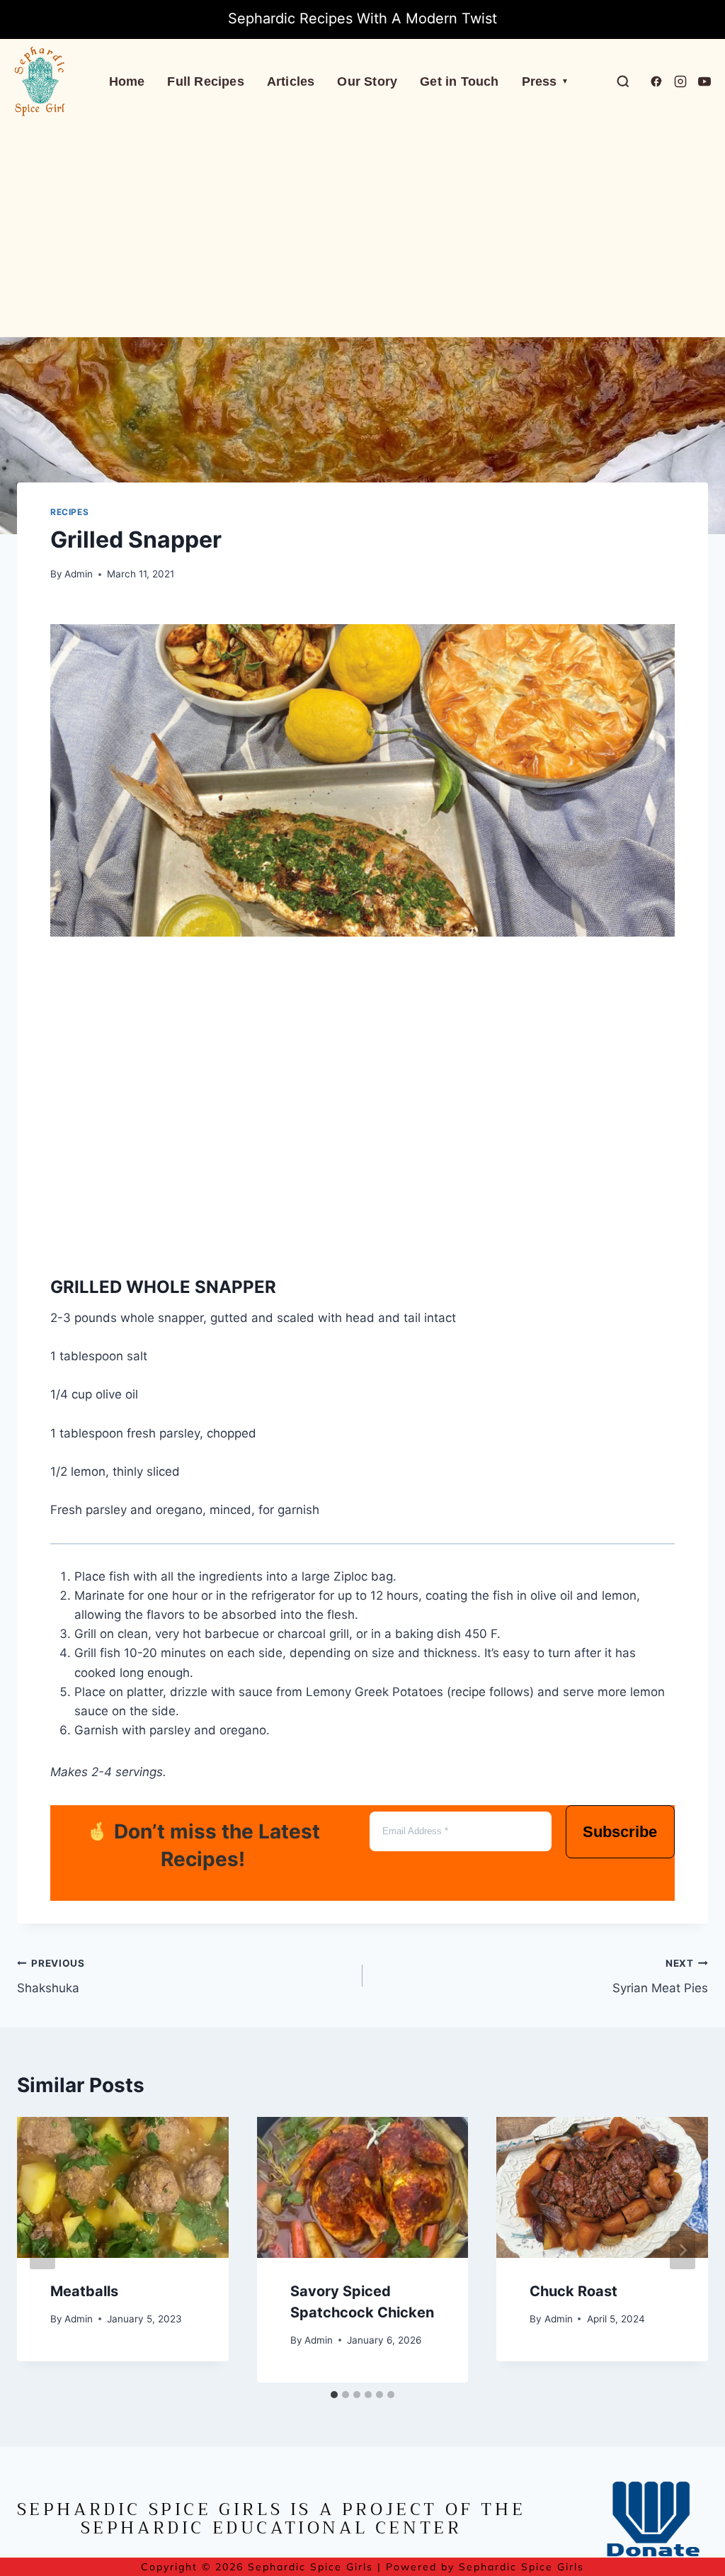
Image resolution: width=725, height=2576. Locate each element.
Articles (291, 81)
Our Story (367, 81)
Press (545, 81)
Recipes (69, 512)
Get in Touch (459, 81)
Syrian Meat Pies (660, 1976)
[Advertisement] (362, 230)
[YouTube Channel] (704, 81)
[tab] (334, 2395)
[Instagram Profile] (680, 81)
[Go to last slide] (42, 2250)
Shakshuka (51, 1976)
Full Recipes (205, 81)
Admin (79, 574)
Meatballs (84, 2291)
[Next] (683, 2250)
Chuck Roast (573, 2291)
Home (127, 81)
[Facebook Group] (656, 81)
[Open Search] (623, 81)
